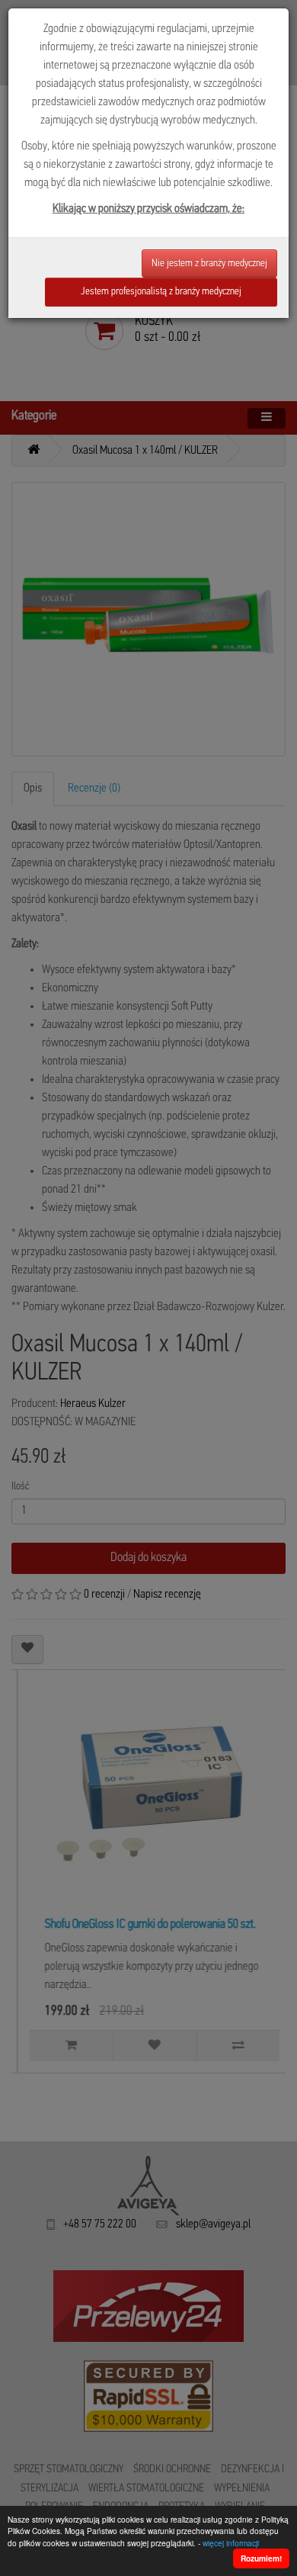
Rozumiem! (261, 2558)
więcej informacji (231, 2543)
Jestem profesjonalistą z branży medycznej (161, 292)
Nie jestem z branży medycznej (209, 263)
